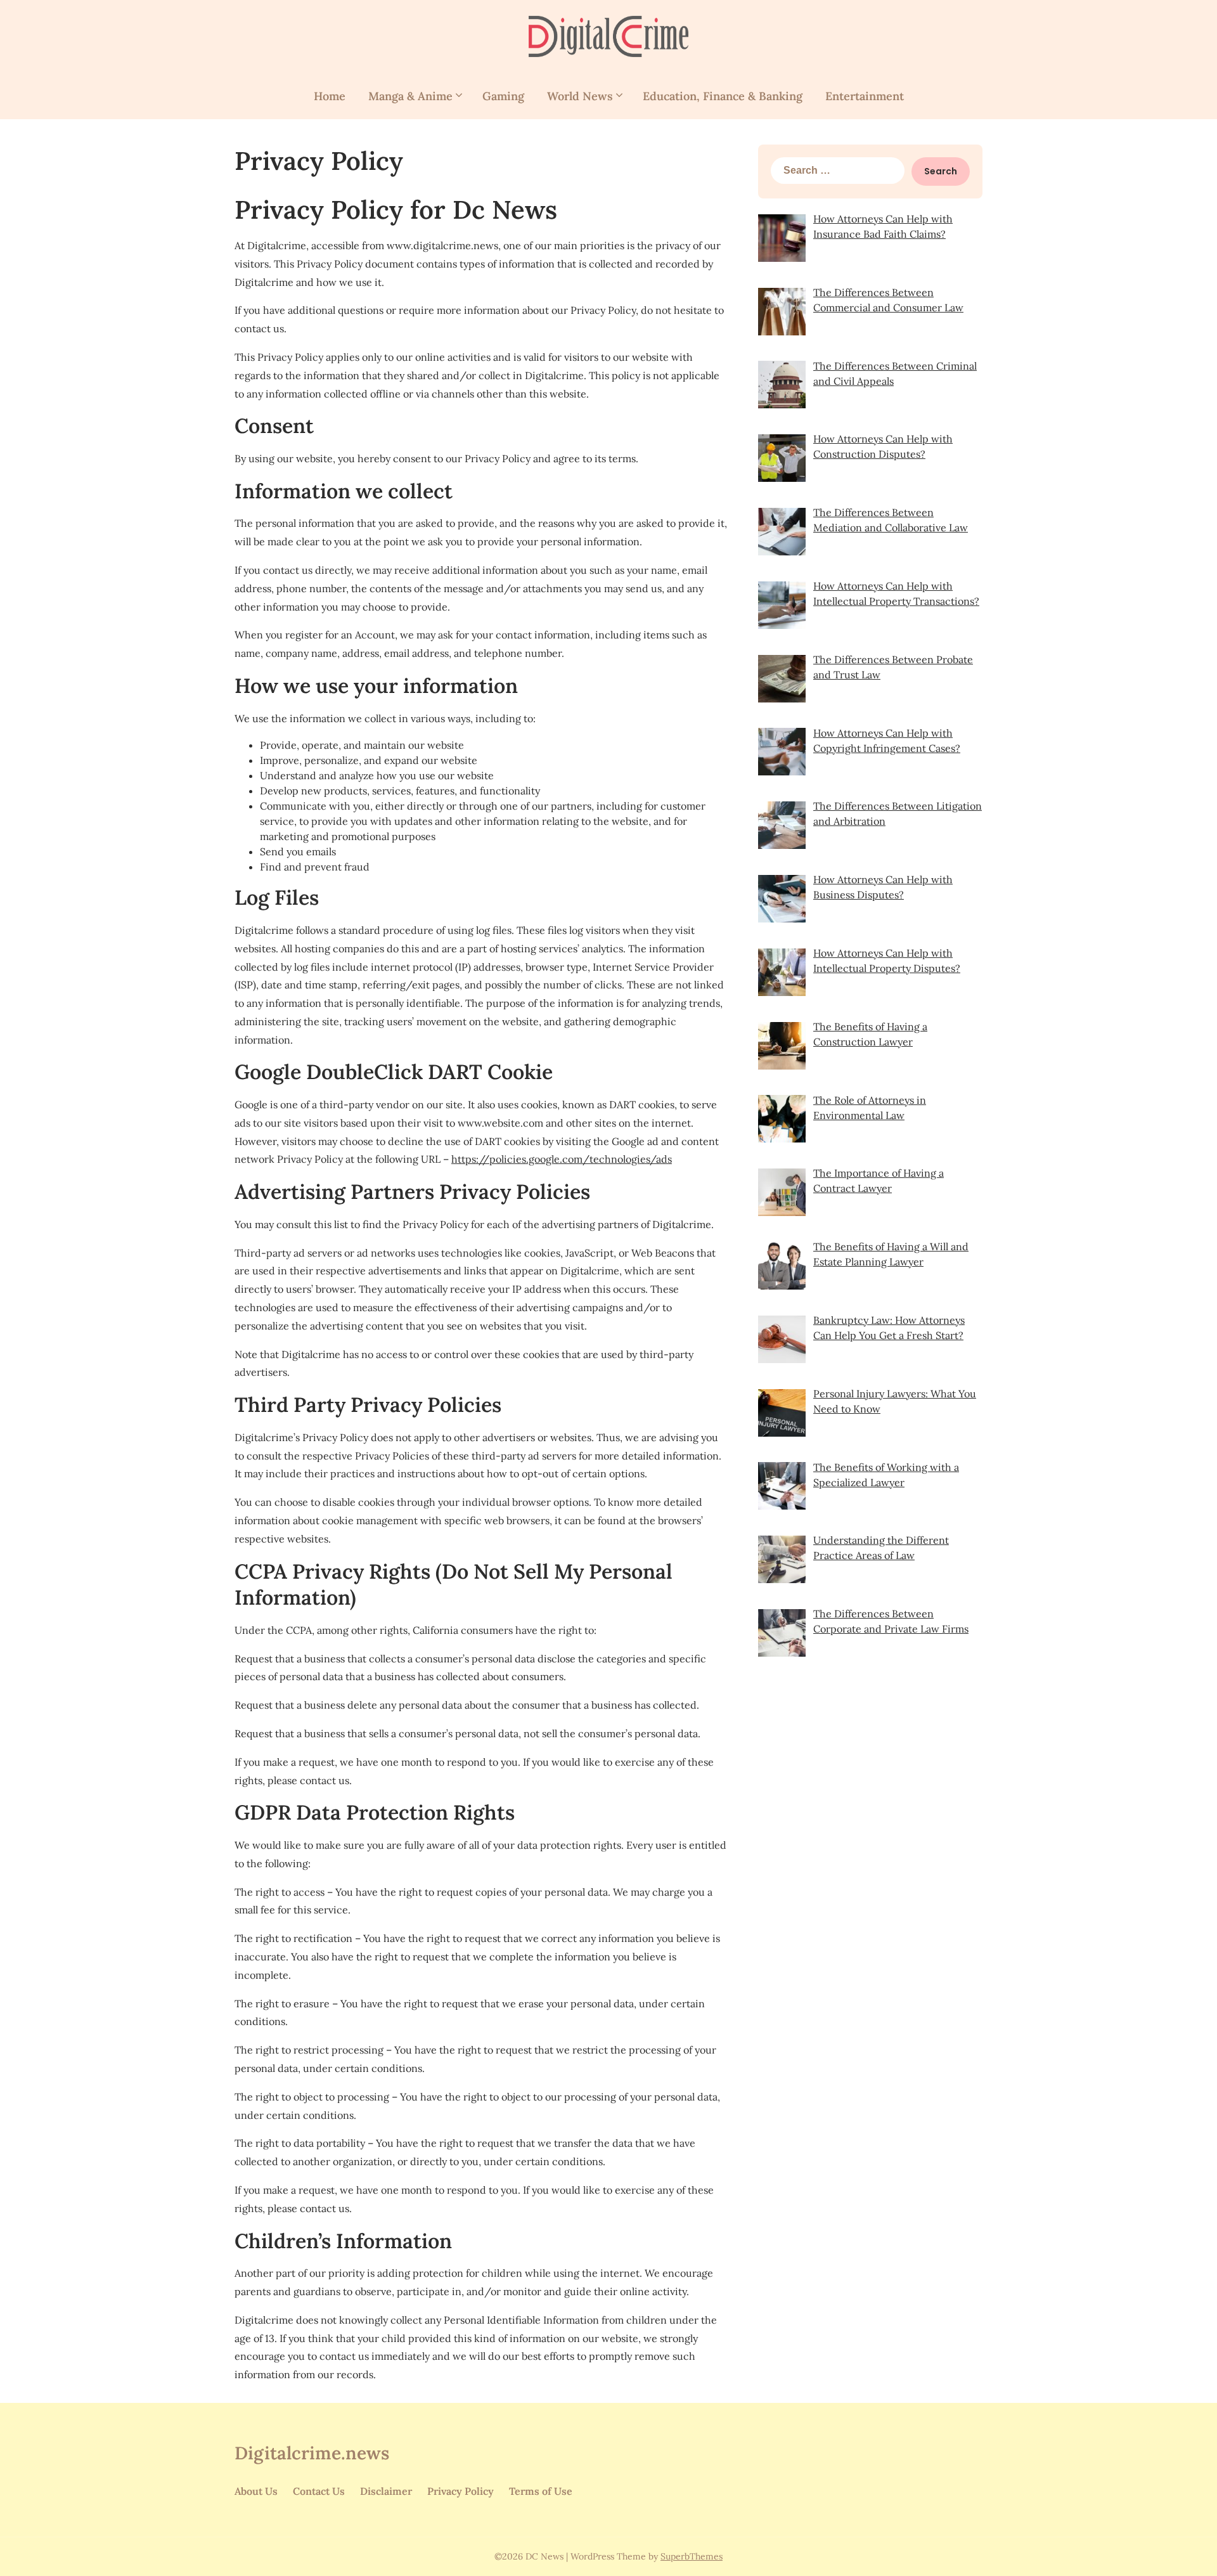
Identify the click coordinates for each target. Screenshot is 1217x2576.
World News (580, 96)
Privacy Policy (460, 2491)
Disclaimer (386, 2491)
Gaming (503, 96)
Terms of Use (541, 2491)
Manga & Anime (410, 96)
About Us (256, 2491)
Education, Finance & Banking (723, 96)
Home (330, 96)
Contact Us (319, 2491)
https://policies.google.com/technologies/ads (562, 1159)
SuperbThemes (692, 2556)
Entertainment (865, 96)
